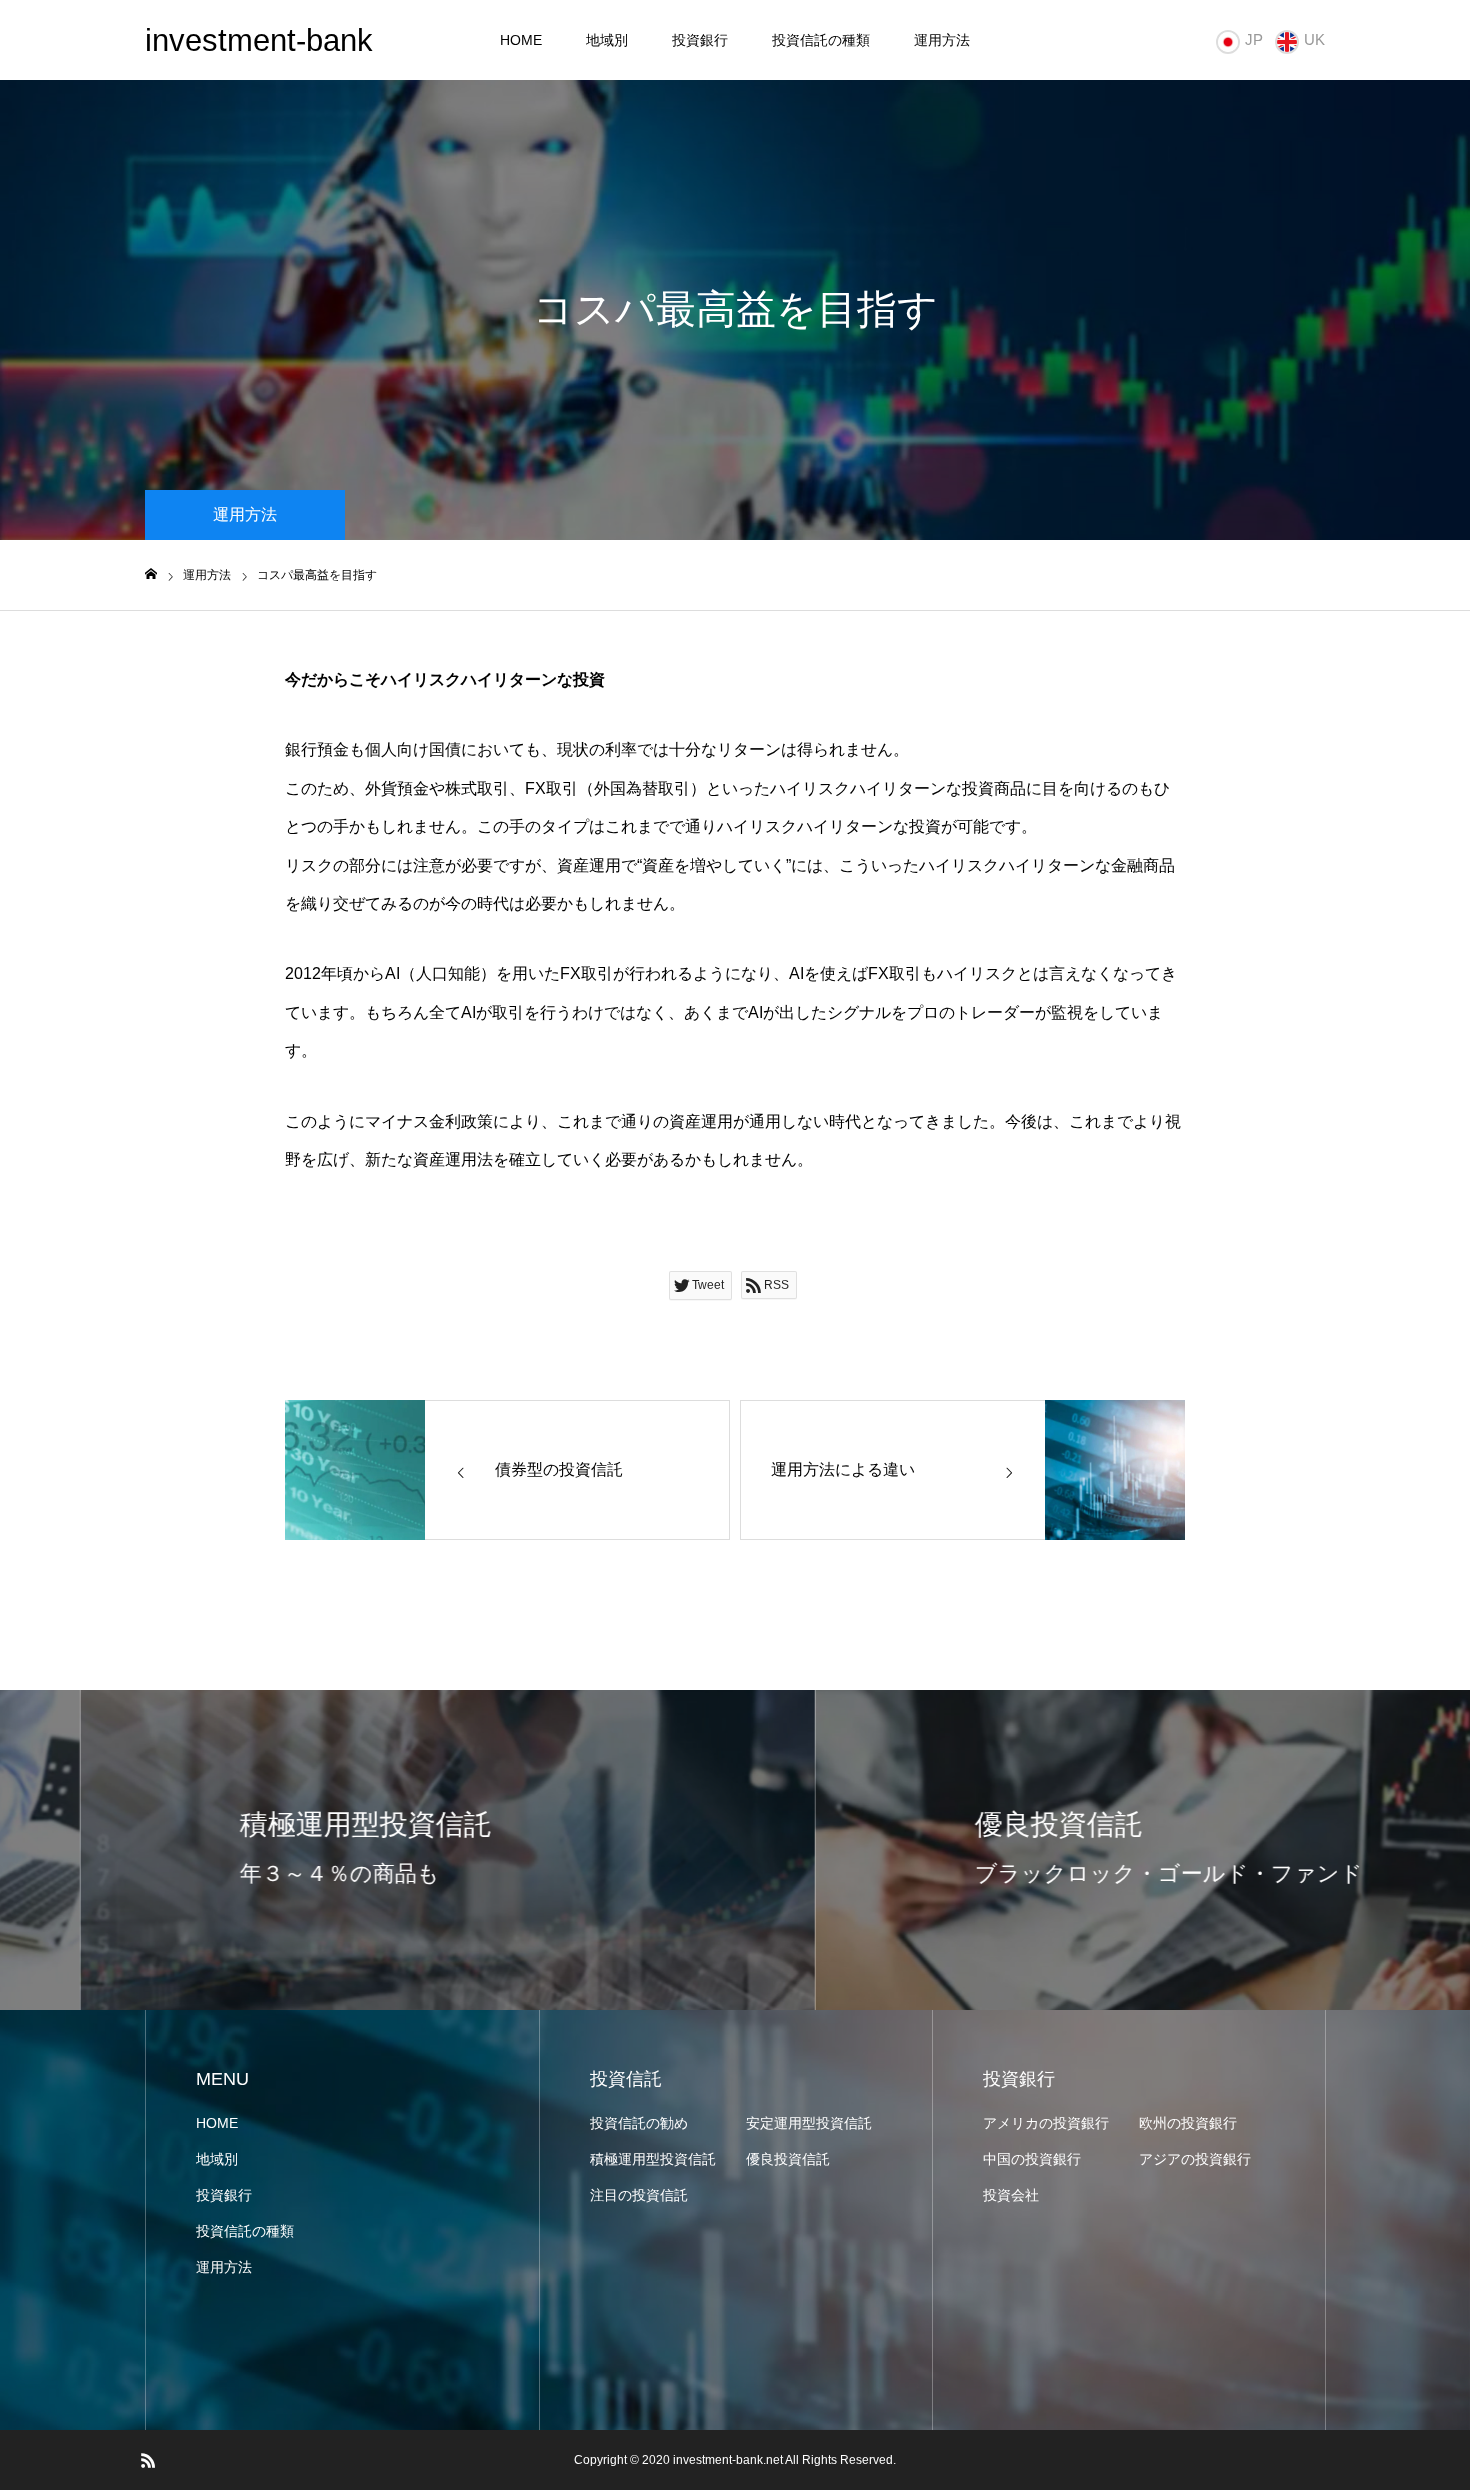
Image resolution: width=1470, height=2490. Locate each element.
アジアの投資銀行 (1195, 2159)
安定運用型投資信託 (809, 2123)
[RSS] (148, 2460)
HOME (521, 40)
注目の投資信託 (639, 2195)
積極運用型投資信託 (653, 2159)
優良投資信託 (788, 2159)
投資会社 (1011, 2195)
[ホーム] (151, 574)
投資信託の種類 (821, 40)
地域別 (607, 40)
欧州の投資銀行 (1188, 2123)
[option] (367, 1850)
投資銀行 (700, 40)
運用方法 (942, 40)
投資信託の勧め (639, 2123)
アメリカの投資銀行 (1046, 2123)
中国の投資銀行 (1032, 2159)
